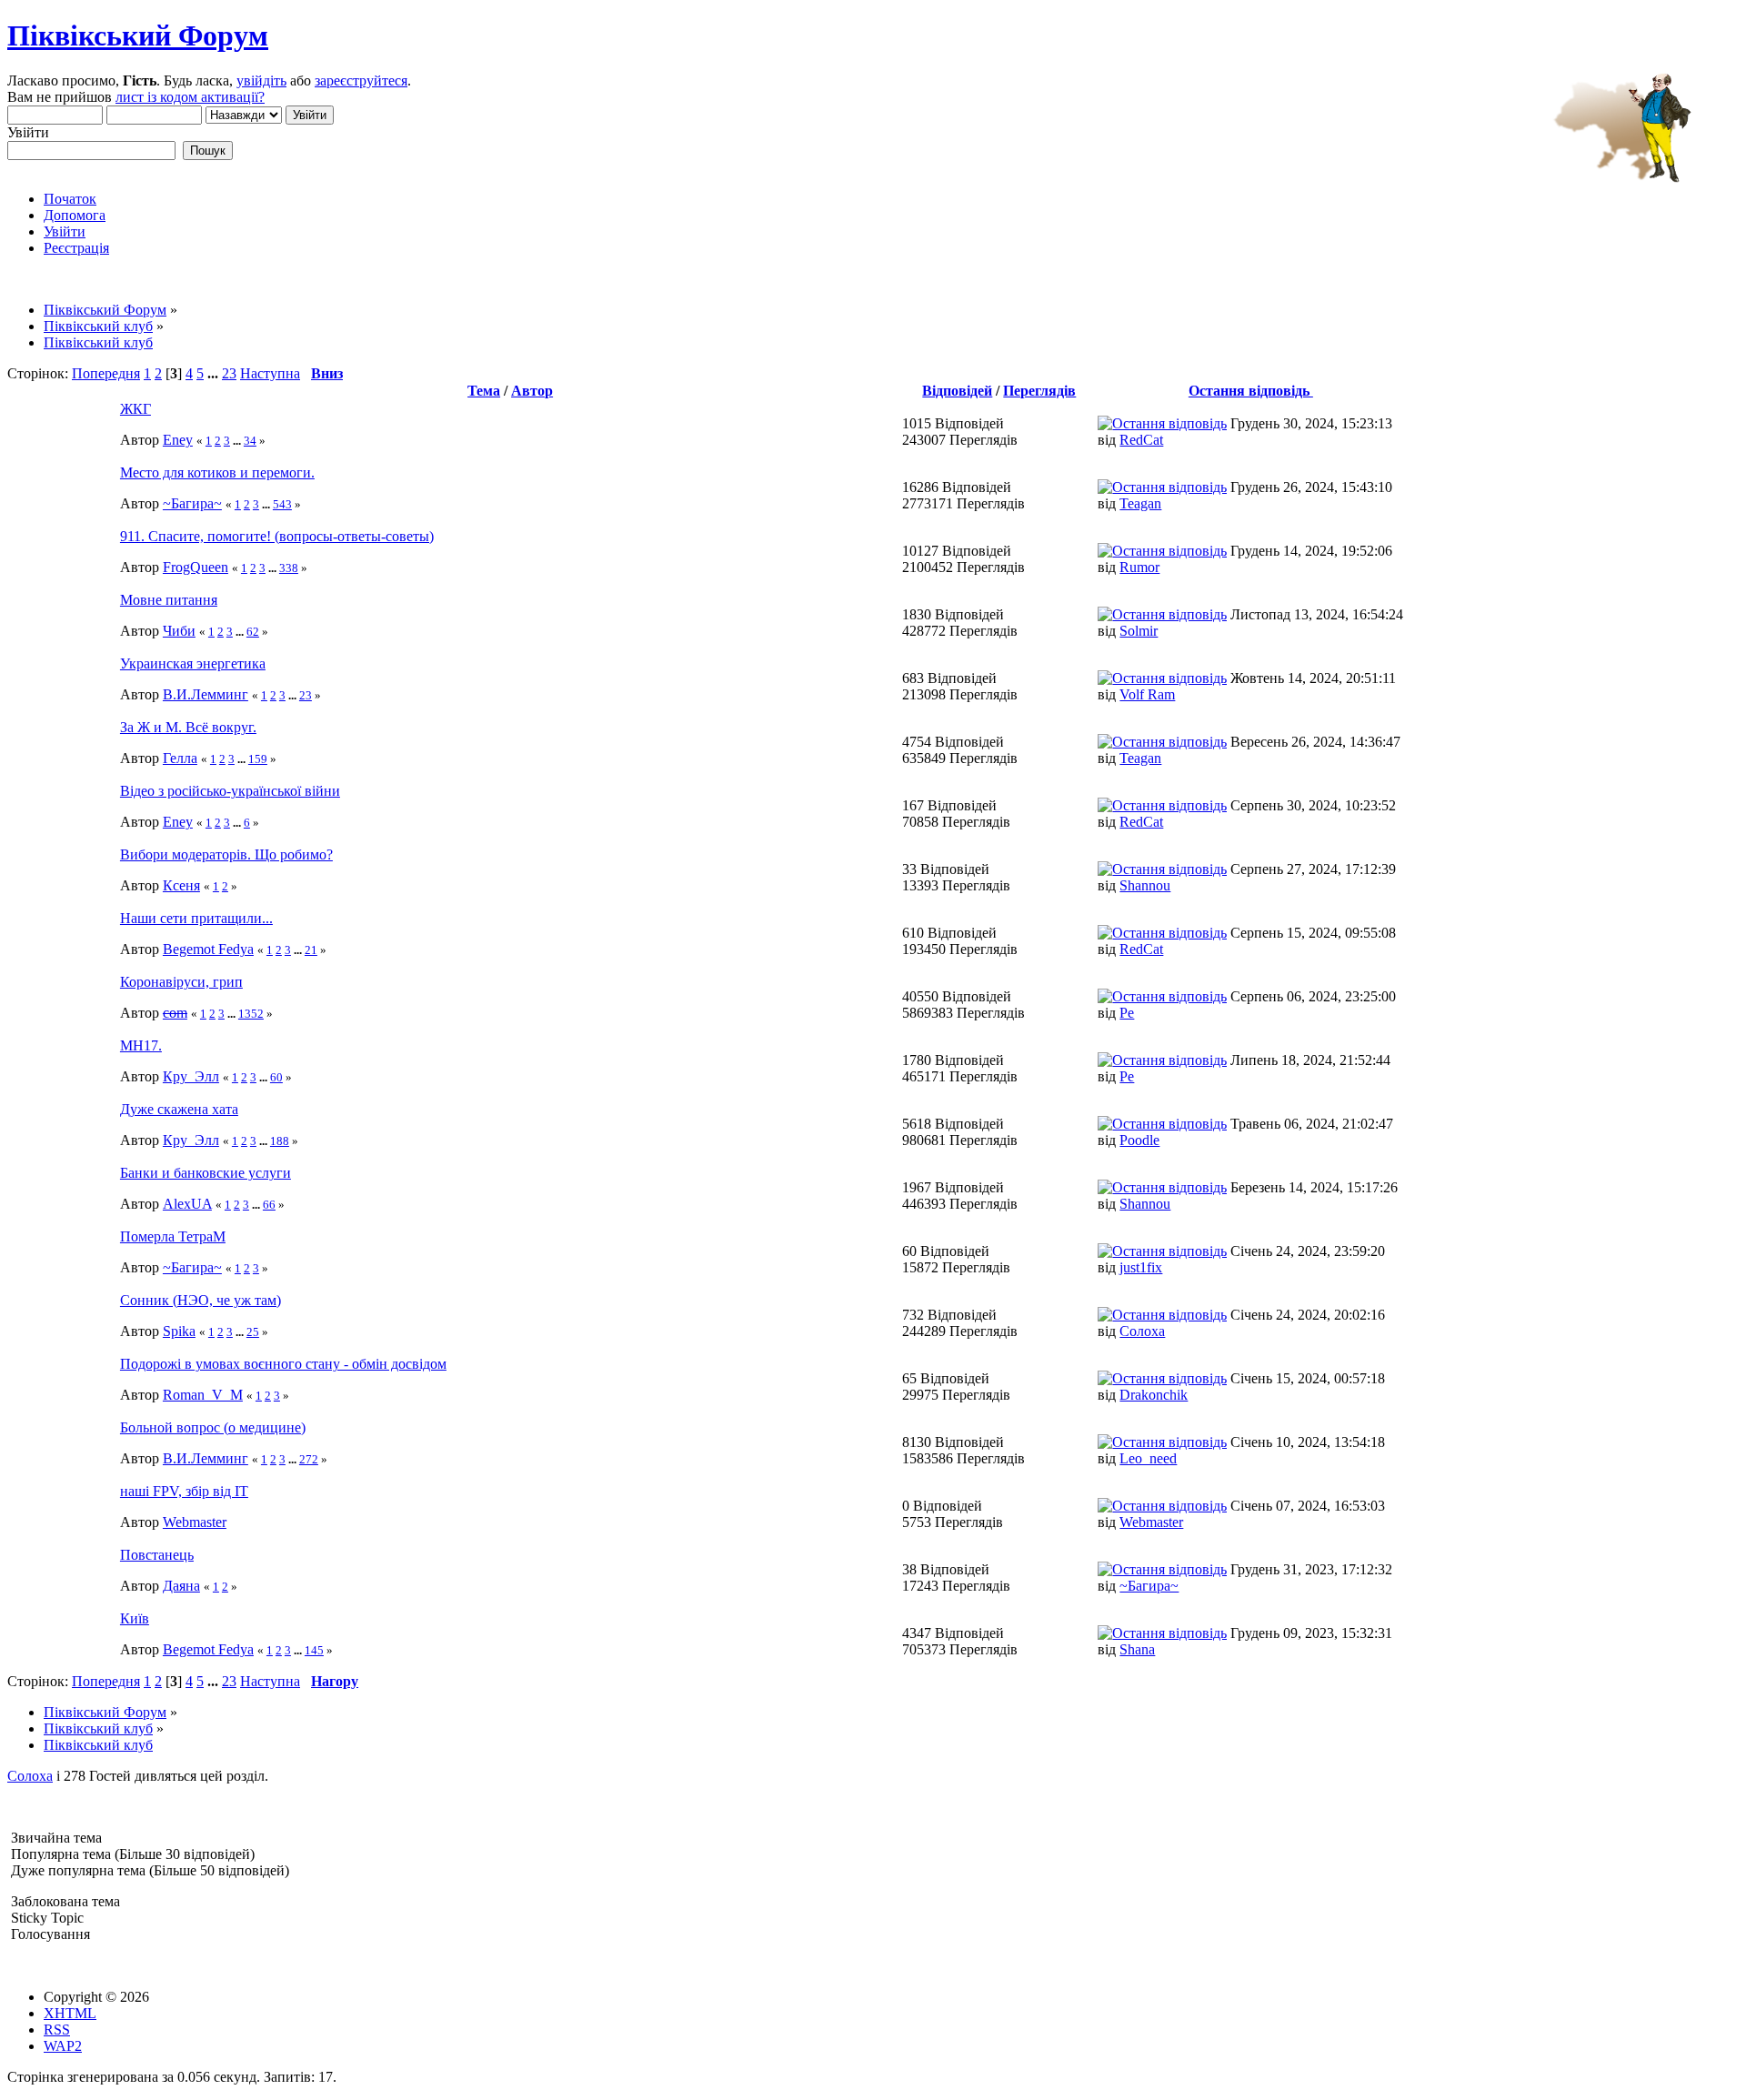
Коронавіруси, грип (181, 982)
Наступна (270, 373)
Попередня (106, 373)
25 (253, 1332)
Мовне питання (169, 600)
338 (289, 568)
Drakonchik (1154, 1395)
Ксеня (181, 885)
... (215, 373)
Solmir (1139, 631)
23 (229, 373)
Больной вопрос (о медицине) (213, 1427)
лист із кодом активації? (190, 97)
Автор (532, 391)
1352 (251, 1014)
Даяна (181, 1586)
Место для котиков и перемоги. (217, 472)
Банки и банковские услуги (206, 1173)
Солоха (1142, 1331)
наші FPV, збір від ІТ (184, 1491)
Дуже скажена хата (179, 1109)
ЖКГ (135, 409)
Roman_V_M (203, 1395)
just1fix (1141, 1267)
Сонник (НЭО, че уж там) (201, 1300)
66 (269, 1205)
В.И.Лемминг (206, 694)
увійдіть (261, 80)
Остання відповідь (1251, 391)
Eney (178, 440)
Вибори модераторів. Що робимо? (226, 854)
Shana (1137, 1649)
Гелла (180, 758)
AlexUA (187, 1204)
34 (250, 441)
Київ (135, 1618)
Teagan (1140, 503)
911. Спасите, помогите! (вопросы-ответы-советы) (277, 536)
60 (276, 1077)
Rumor (1139, 567)
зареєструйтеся (361, 80)
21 (311, 950)
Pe (1127, 1013)
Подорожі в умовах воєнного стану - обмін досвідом (283, 1364)
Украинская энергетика (193, 663)
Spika (179, 1331)
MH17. (141, 1045)
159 (258, 759)
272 (309, 1459)
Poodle (1139, 1140)
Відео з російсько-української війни (230, 791)
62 (253, 632)
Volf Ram (1147, 694)
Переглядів (1039, 391)
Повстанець (157, 1555)
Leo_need (1148, 1458)
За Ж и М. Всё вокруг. (188, 727)
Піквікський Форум (138, 35)
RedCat (1141, 440)
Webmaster (195, 1522)
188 (280, 1141)
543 (282, 504)
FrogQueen (196, 567)
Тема (484, 391)
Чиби (179, 631)
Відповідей (957, 391)
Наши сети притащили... (196, 918)
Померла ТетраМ (173, 1236)
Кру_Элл (191, 1076)
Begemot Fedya (208, 949)
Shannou (1145, 885)
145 (314, 1650)
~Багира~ (192, 503)
